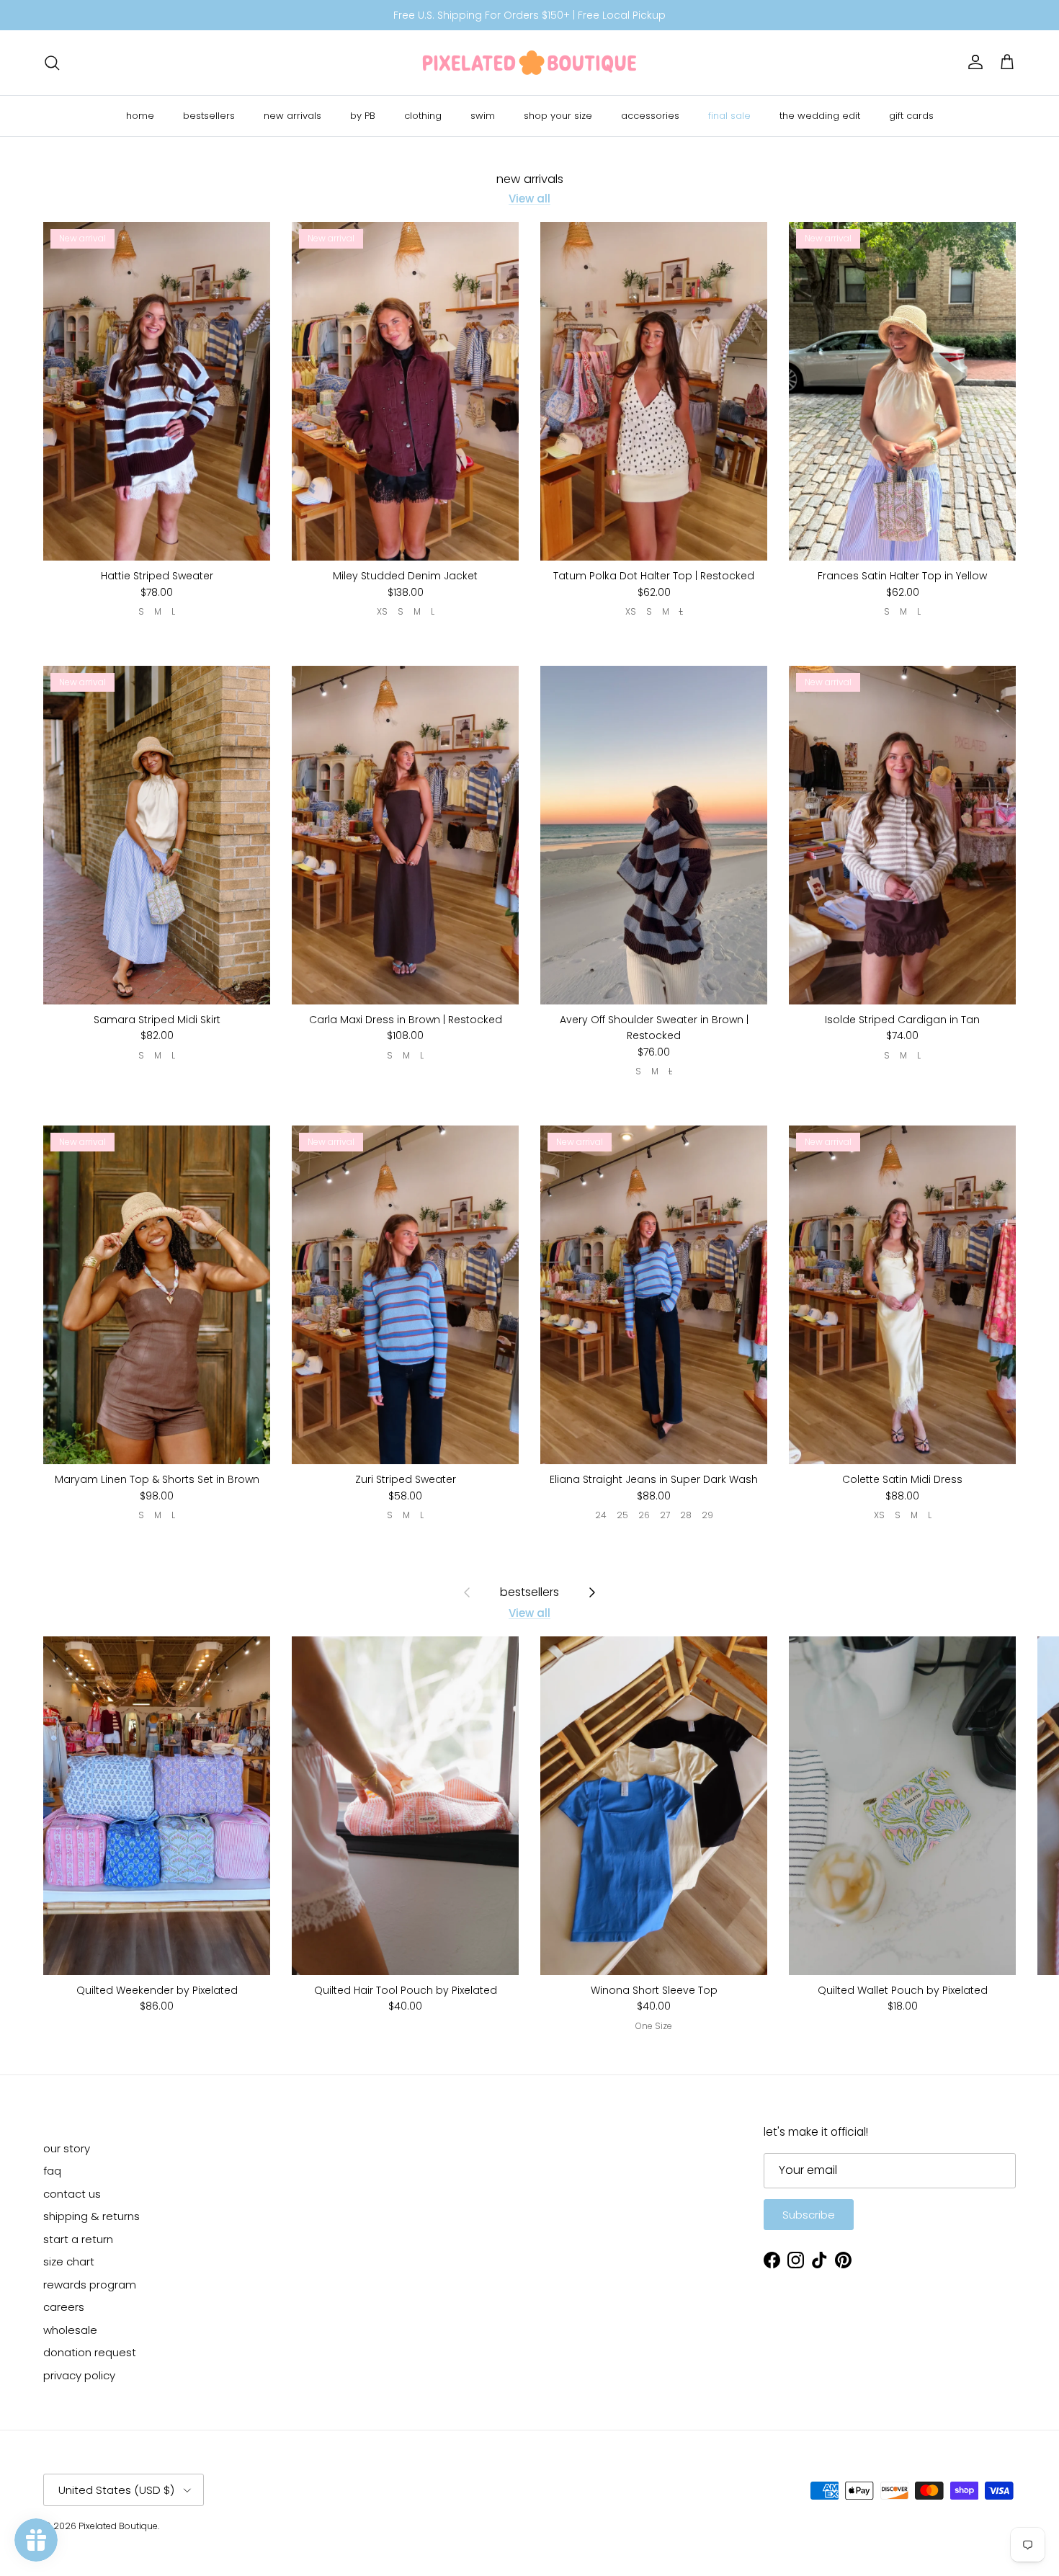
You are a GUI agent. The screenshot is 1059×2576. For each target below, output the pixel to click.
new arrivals (292, 116)
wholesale (70, 2330)
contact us (72, 2194)
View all (529, 199)
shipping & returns (91, 2216)
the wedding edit (820, 116)
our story (67, 2148)
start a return (78, 2239)
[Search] (52, 63)
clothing (423, 116)
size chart (69, 2261)
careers (64, 2307)
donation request (90, 2352)
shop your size (558, 116)
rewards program (90, 2285)
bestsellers (209, 116)
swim (483, 116)
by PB (363, 116)
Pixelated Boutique (118, 2526)
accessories (650, 116)
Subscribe (809, 2215)
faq (52, 2171)
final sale (729, 116)
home (140, 116)
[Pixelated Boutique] (529, 63)
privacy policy (79, 2375)
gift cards (911, 116)
